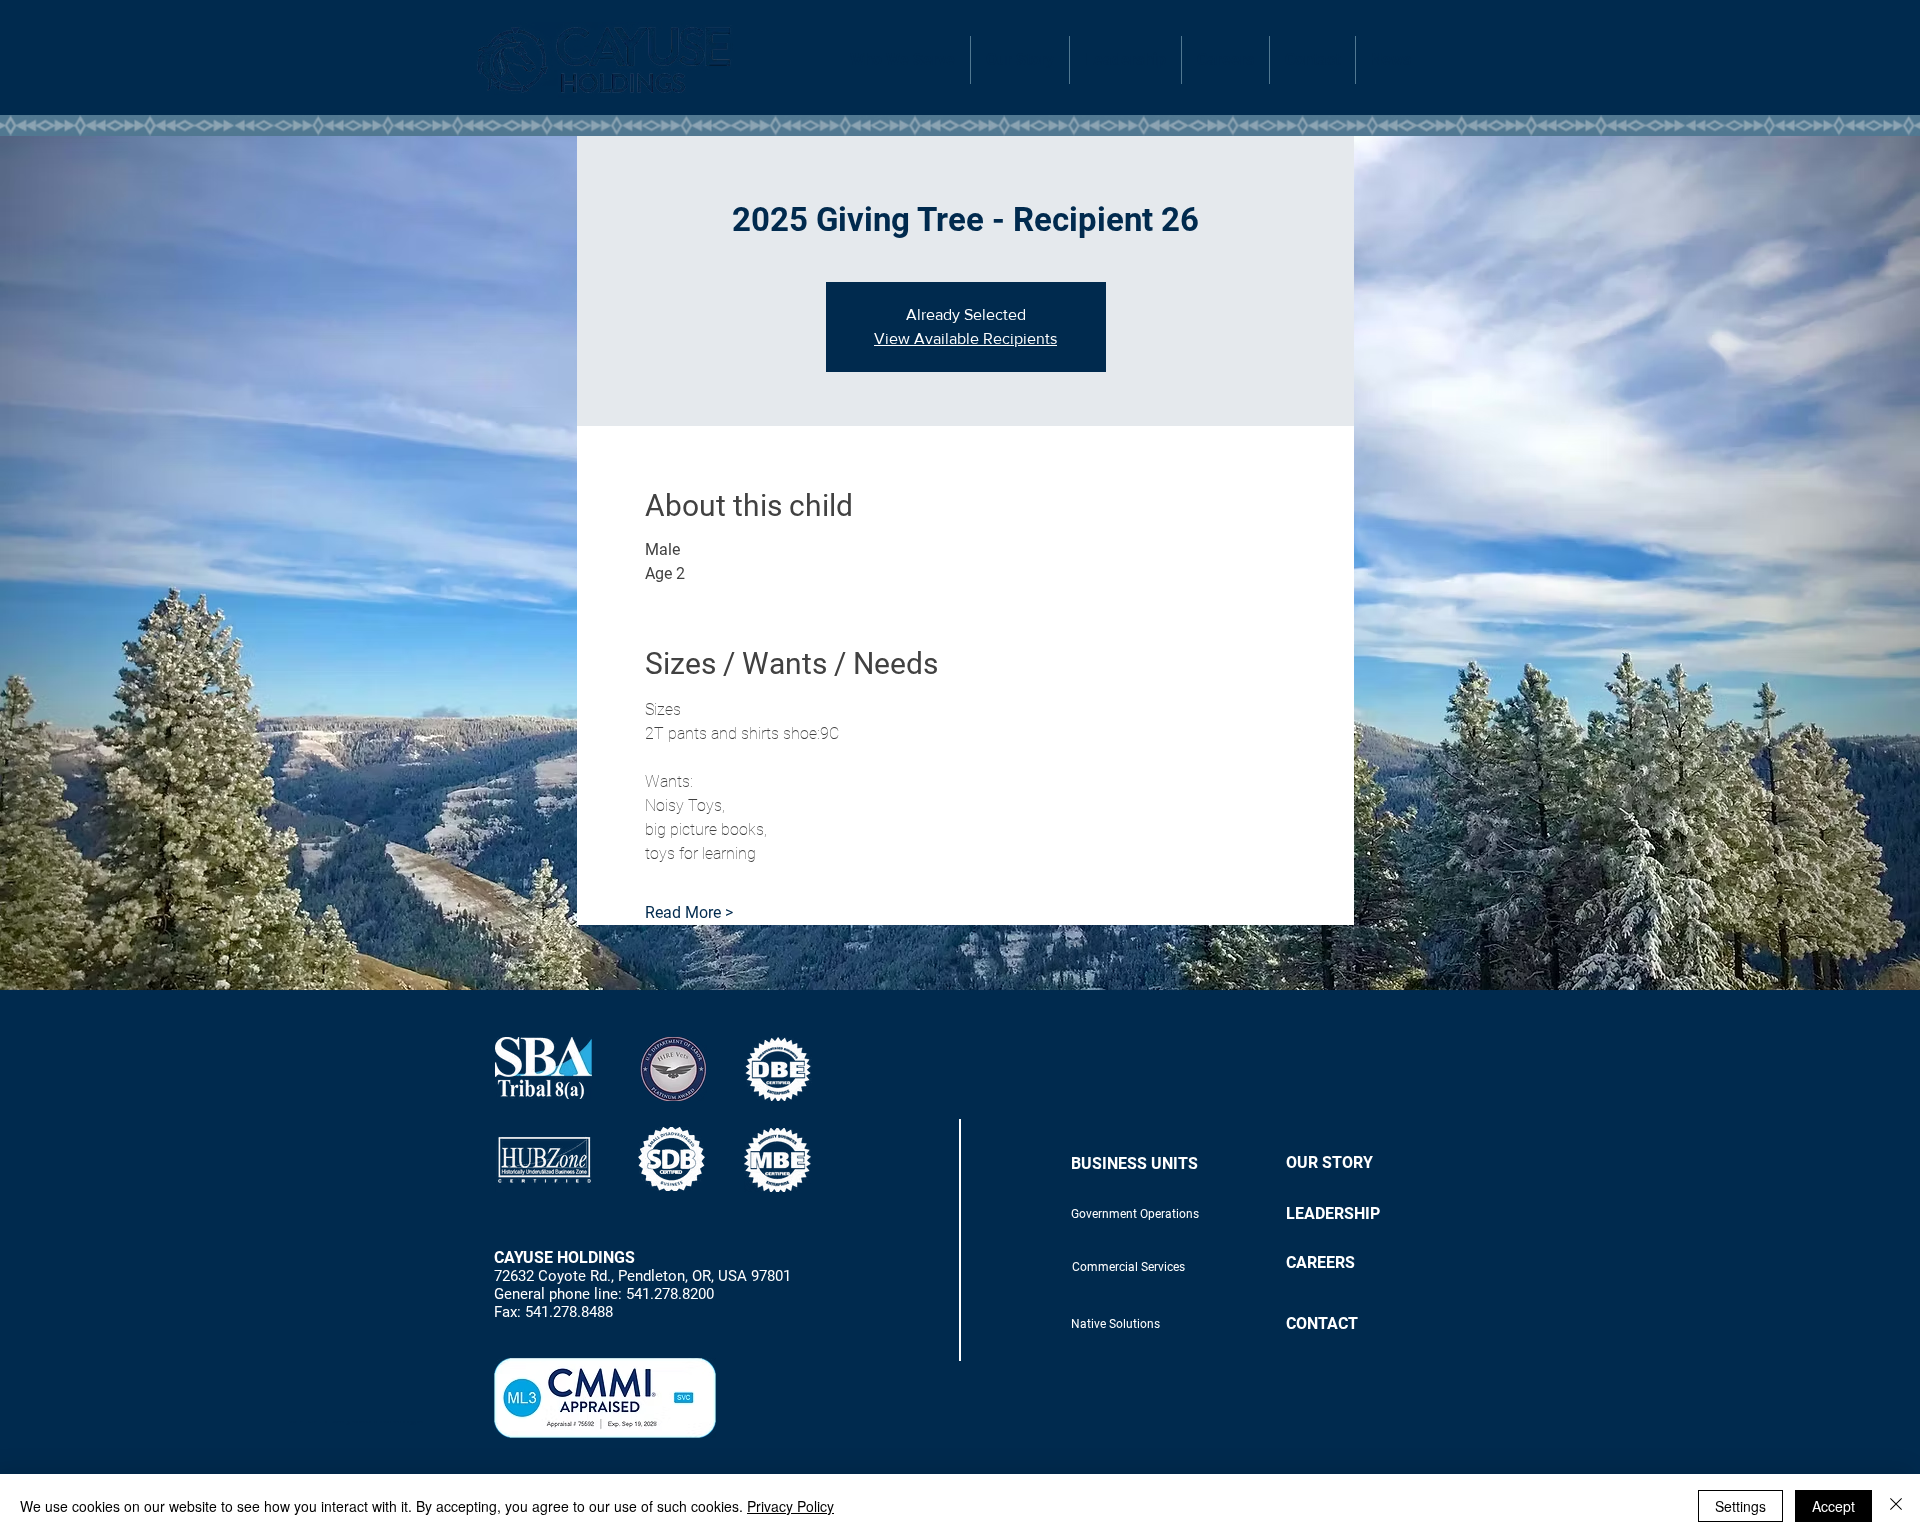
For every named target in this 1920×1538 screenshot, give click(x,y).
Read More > (689, 912)
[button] (902, 60)
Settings (1740, 1506)
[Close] (1896, 1506)
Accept (1833, 1506)
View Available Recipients (965, 338)
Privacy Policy (790, 1506)
